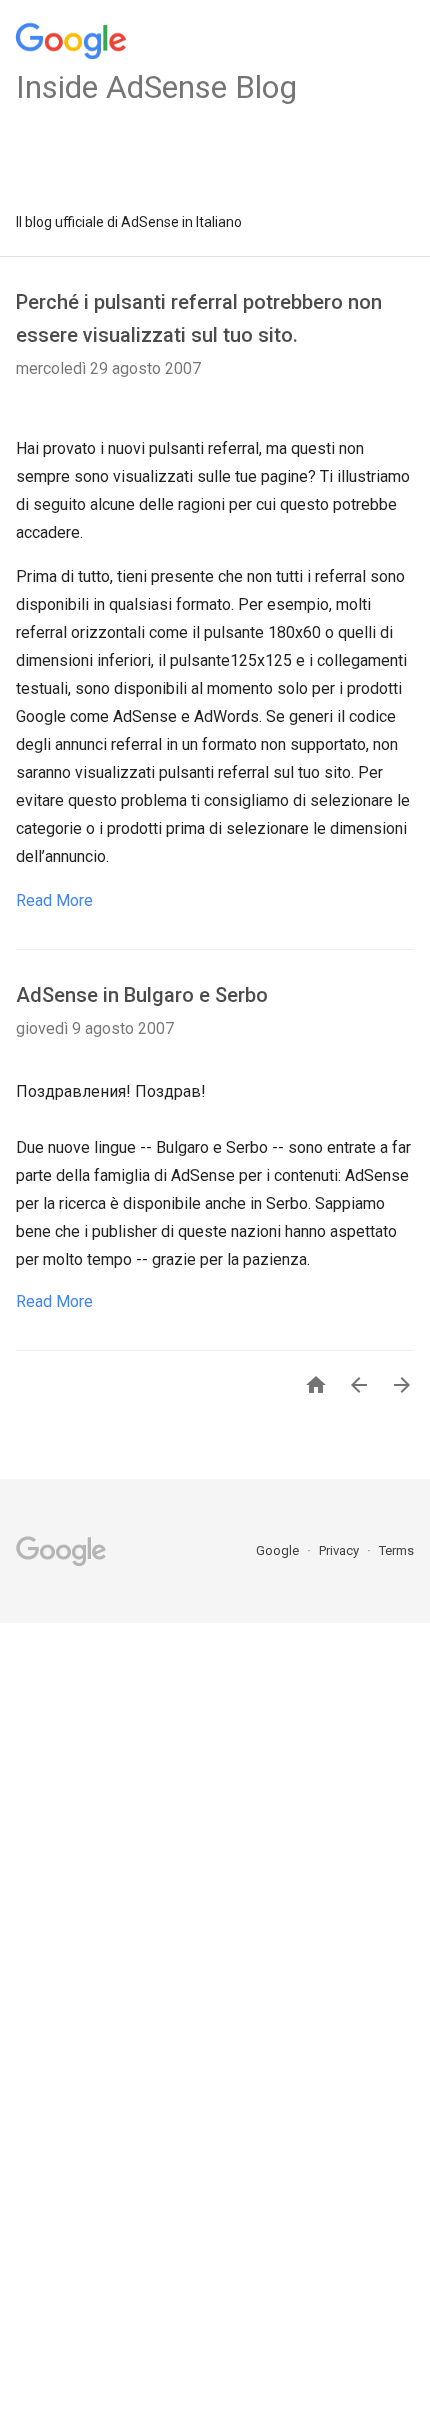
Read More (54, 900)
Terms (396, 1550)
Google (279, 1550)
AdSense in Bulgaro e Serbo (142, 995)
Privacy (340, 1550)
